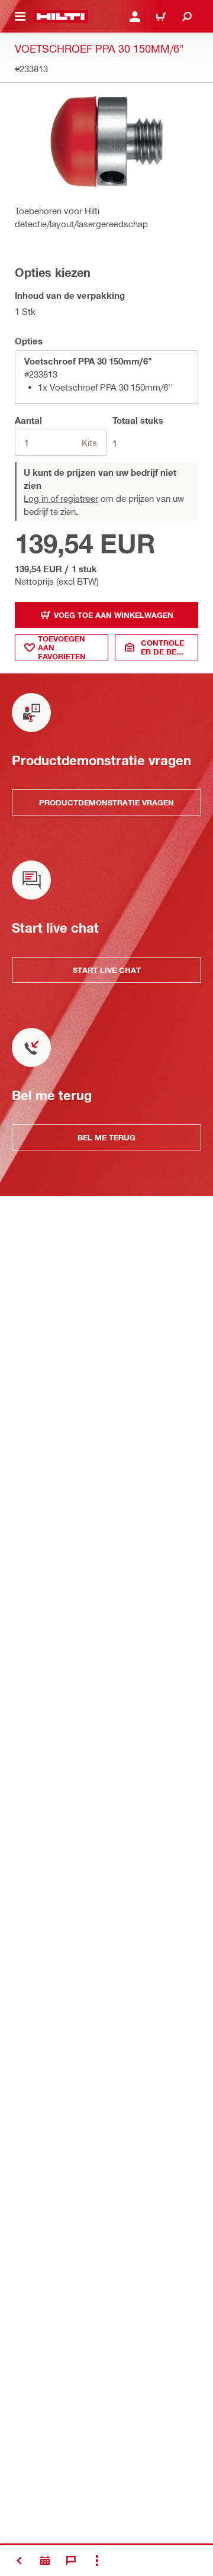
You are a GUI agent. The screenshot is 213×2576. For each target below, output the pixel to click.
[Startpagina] (61, 17)
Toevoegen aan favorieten (62, 647)
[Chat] (71, 2561)
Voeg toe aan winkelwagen (114, 615)
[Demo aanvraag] (45, 2561)
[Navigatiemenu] (20, 17)
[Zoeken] (187, 17)
